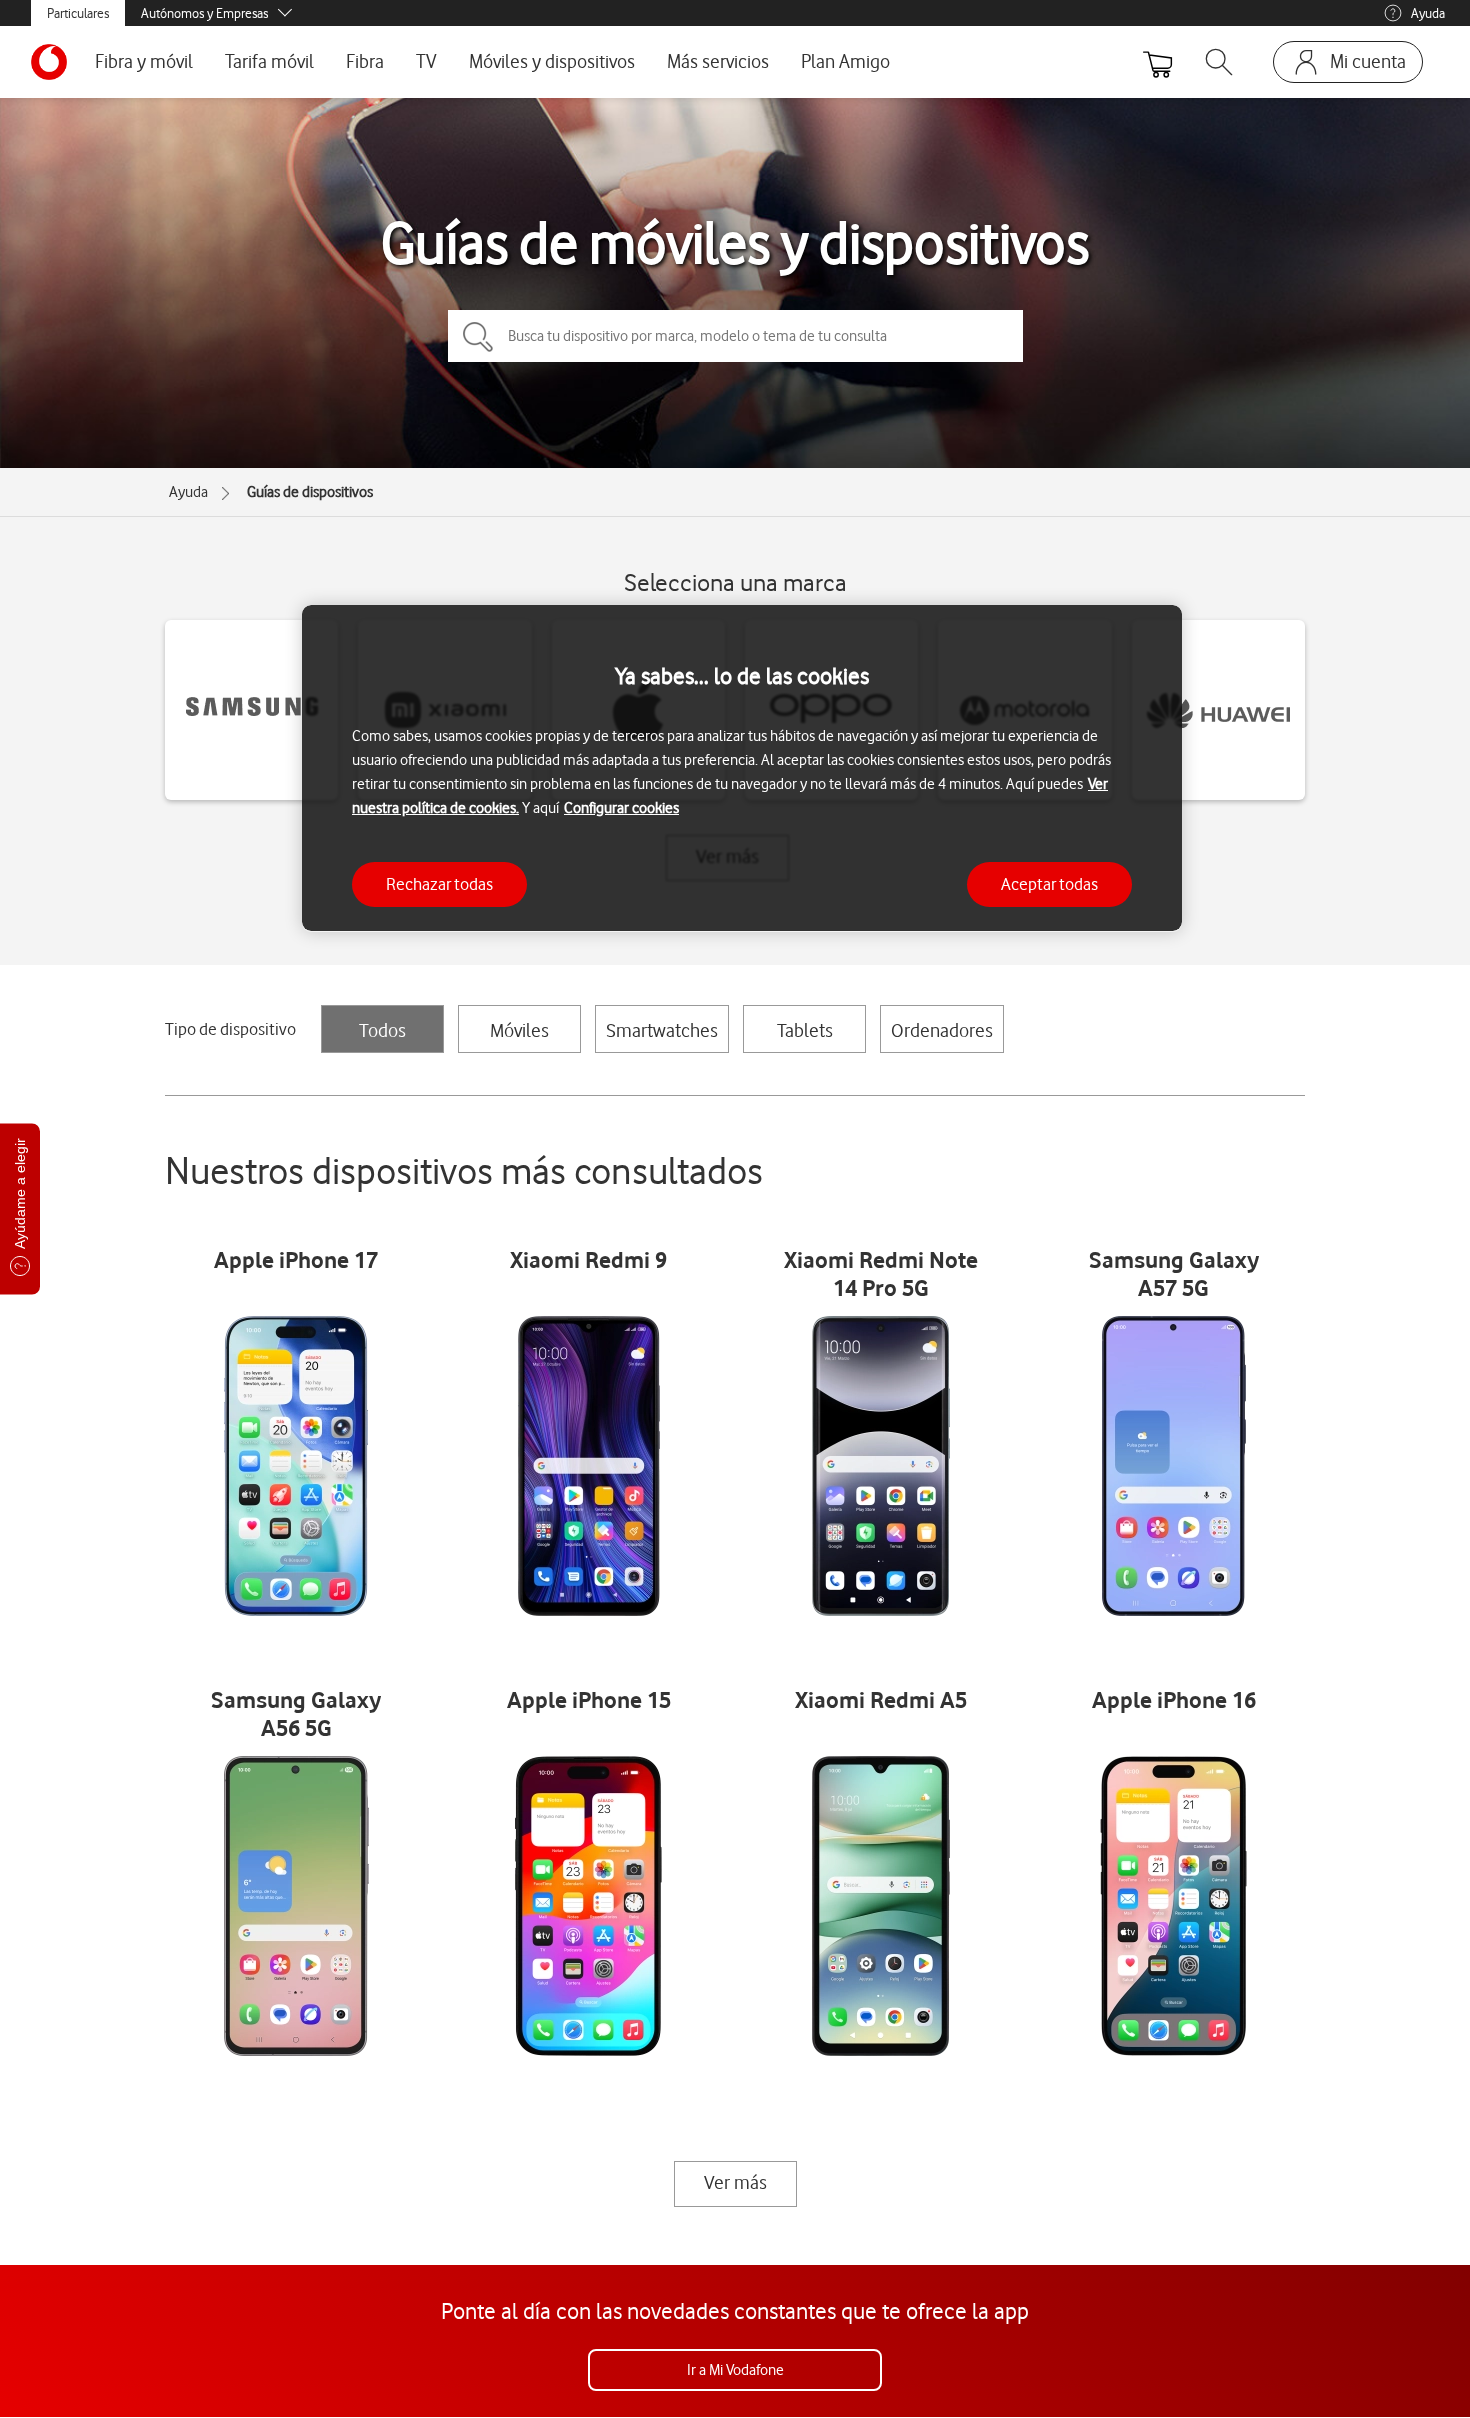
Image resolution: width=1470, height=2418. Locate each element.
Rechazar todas (439, 883)
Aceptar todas (1049, 883)
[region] (742, 768)
